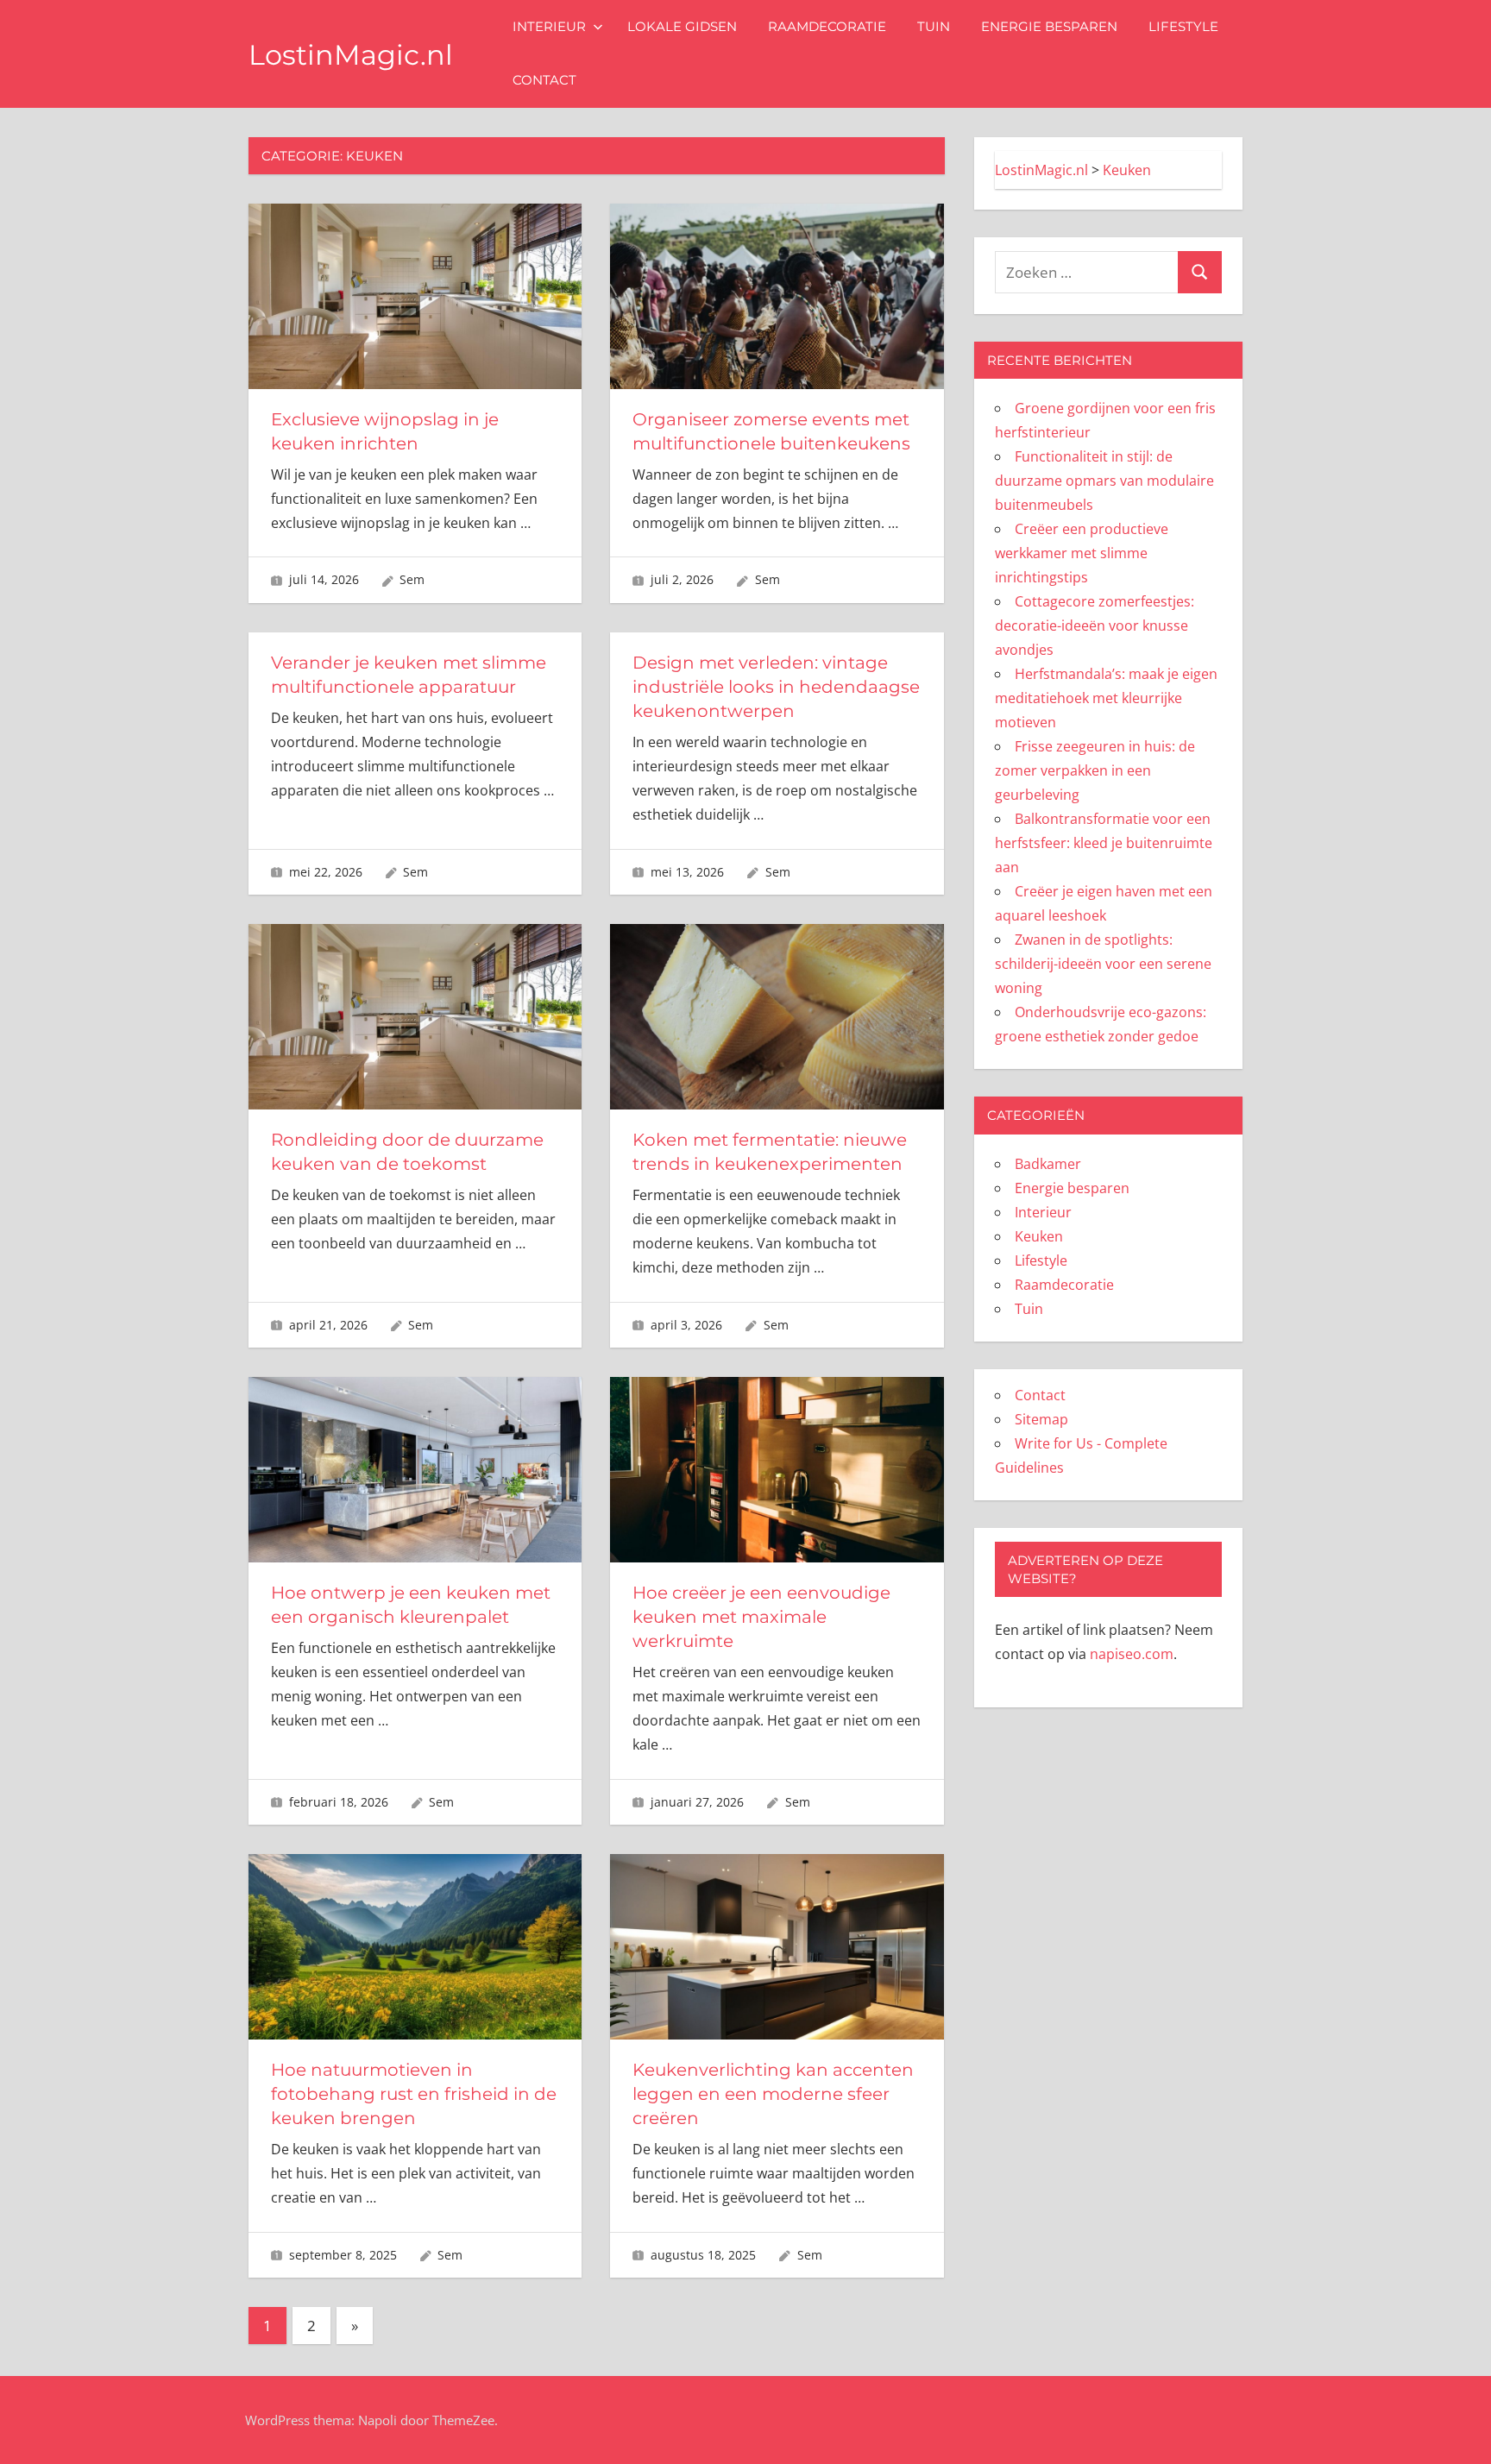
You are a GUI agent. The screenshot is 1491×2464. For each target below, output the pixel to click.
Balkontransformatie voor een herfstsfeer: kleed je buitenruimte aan (1104, 843)
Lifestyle (1183, 26)
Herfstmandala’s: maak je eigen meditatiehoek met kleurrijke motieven (1106, 698)
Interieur (549, 26)
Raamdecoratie (827, 26)
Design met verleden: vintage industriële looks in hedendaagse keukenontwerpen (776, 687)
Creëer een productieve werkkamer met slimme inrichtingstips (1082, 553)
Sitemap (1041, 1419)
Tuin (934, 26)
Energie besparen (1049, 26)
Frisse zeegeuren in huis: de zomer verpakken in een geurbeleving (1095, 770)
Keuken (1039, 1236)
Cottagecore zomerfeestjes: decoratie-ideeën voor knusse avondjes (1095, 625)
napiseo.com (1132, 1654)
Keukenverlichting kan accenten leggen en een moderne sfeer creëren (773, 2094)
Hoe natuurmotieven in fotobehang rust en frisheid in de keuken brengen (414, 2094)
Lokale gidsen (682, 26)
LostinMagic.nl (351, 55)
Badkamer (1048, 1164)
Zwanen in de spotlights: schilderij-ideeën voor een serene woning (1103, 964)
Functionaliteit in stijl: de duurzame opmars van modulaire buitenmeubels (1104, 481)
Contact (544, 80)
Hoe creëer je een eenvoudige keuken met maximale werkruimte (761, 1617)
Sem (412, 579)
